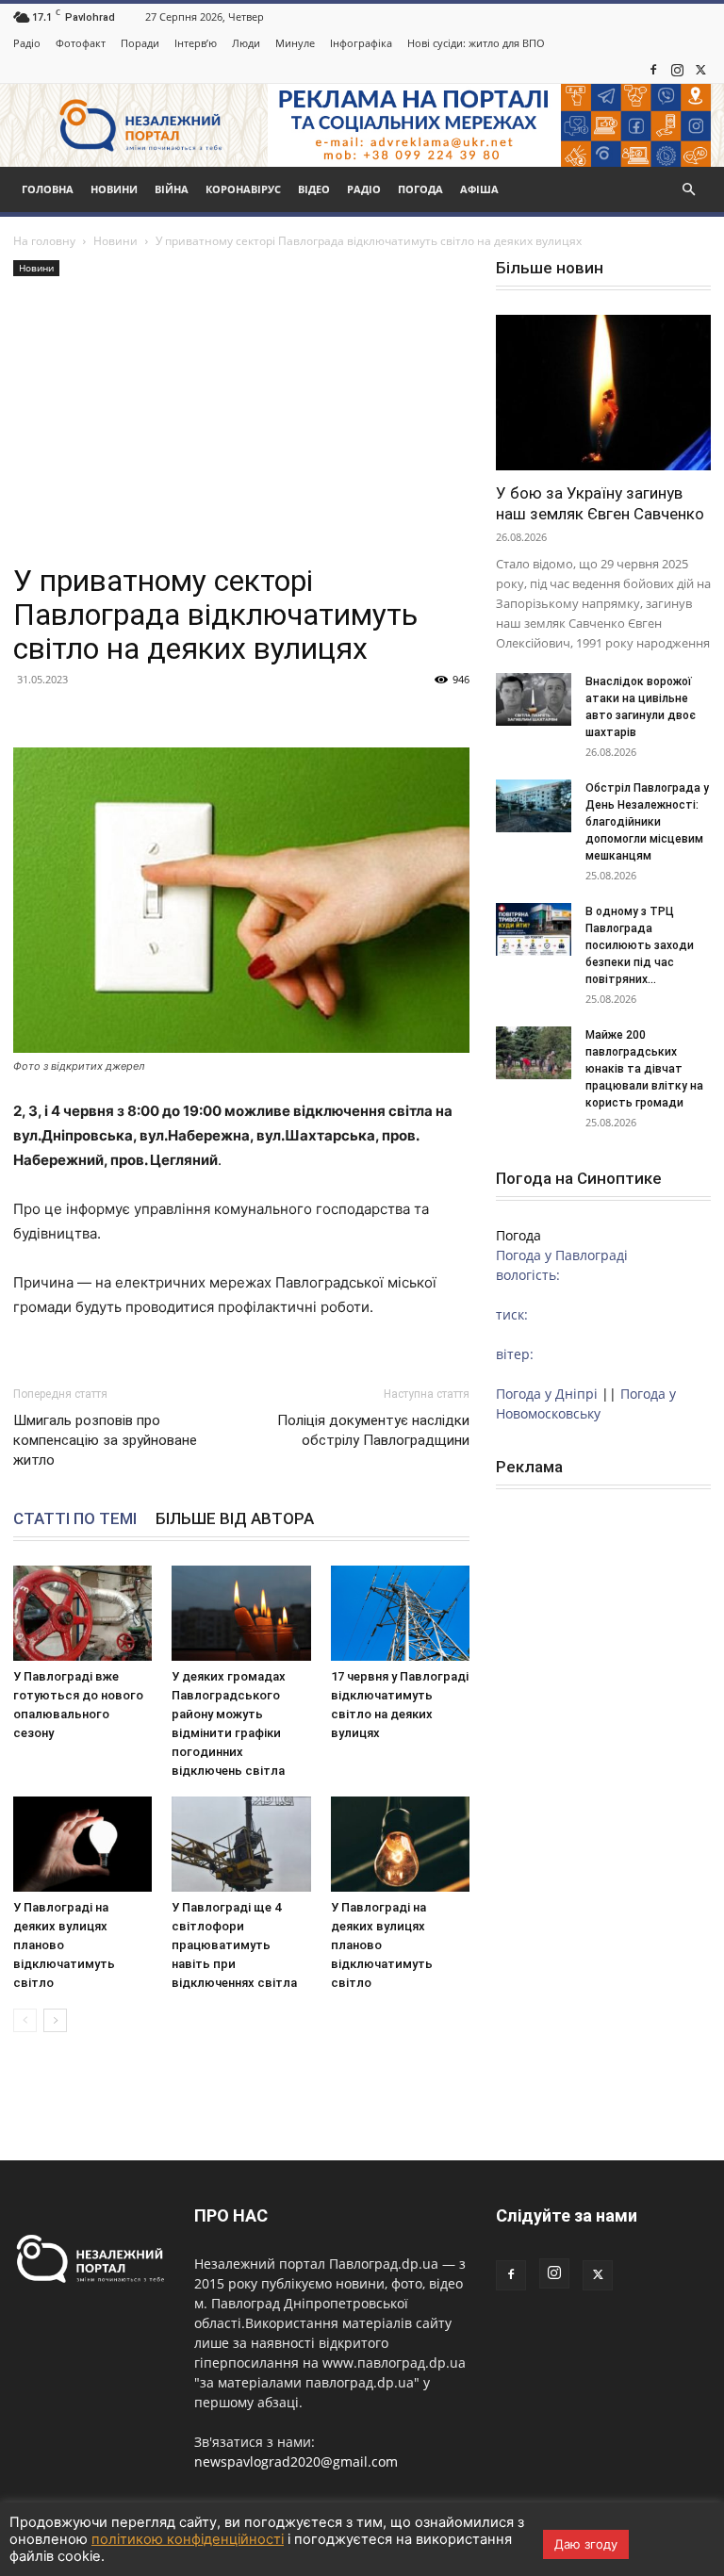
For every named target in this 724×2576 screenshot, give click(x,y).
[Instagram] (677, 70)
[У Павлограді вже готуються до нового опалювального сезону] (82, 1613)
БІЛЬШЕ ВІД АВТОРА (235, 1518)
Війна (172, 189)
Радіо (27, 43)
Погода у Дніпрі (547, 1394)
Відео (314, 189)
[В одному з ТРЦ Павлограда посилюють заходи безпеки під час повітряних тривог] (534, 929)
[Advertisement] (241, 422)
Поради (140, 43)
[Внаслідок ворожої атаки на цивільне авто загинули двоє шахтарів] (534, 699)
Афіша (479, 189)
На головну (44, 241)
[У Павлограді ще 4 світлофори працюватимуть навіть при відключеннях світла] (241, 1844)
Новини (114, 189)
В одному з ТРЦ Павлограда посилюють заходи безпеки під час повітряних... (640, 945)
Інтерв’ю (196, 43)
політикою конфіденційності (188, 2539)
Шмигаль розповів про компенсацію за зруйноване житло (105, 1440)
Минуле (295, 43)
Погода (420, 189)
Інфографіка (361, 43)
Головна (48, 189)
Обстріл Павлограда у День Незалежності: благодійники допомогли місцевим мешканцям (647, 822)
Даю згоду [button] (586, 2544)
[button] (688, 190)
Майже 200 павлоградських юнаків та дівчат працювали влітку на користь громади (644, 1069)
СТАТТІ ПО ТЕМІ (75, 1518)
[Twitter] (700, 70)
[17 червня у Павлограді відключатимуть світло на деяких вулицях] (400, 1613)
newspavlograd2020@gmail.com (296, 2461)
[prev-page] (25, 2020)
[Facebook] (653, 70)
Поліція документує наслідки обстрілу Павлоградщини (373, 1430)
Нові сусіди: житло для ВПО (476, 43)
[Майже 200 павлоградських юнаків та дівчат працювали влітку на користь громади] (534, 1053)
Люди (246, 43)
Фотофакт (81, 43)
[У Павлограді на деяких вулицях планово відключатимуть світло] (82, 1844)
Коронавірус (243, 189)
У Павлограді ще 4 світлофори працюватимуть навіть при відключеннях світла (234, 1945)
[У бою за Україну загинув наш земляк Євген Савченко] (603, 393)
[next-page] (55, 2020)
